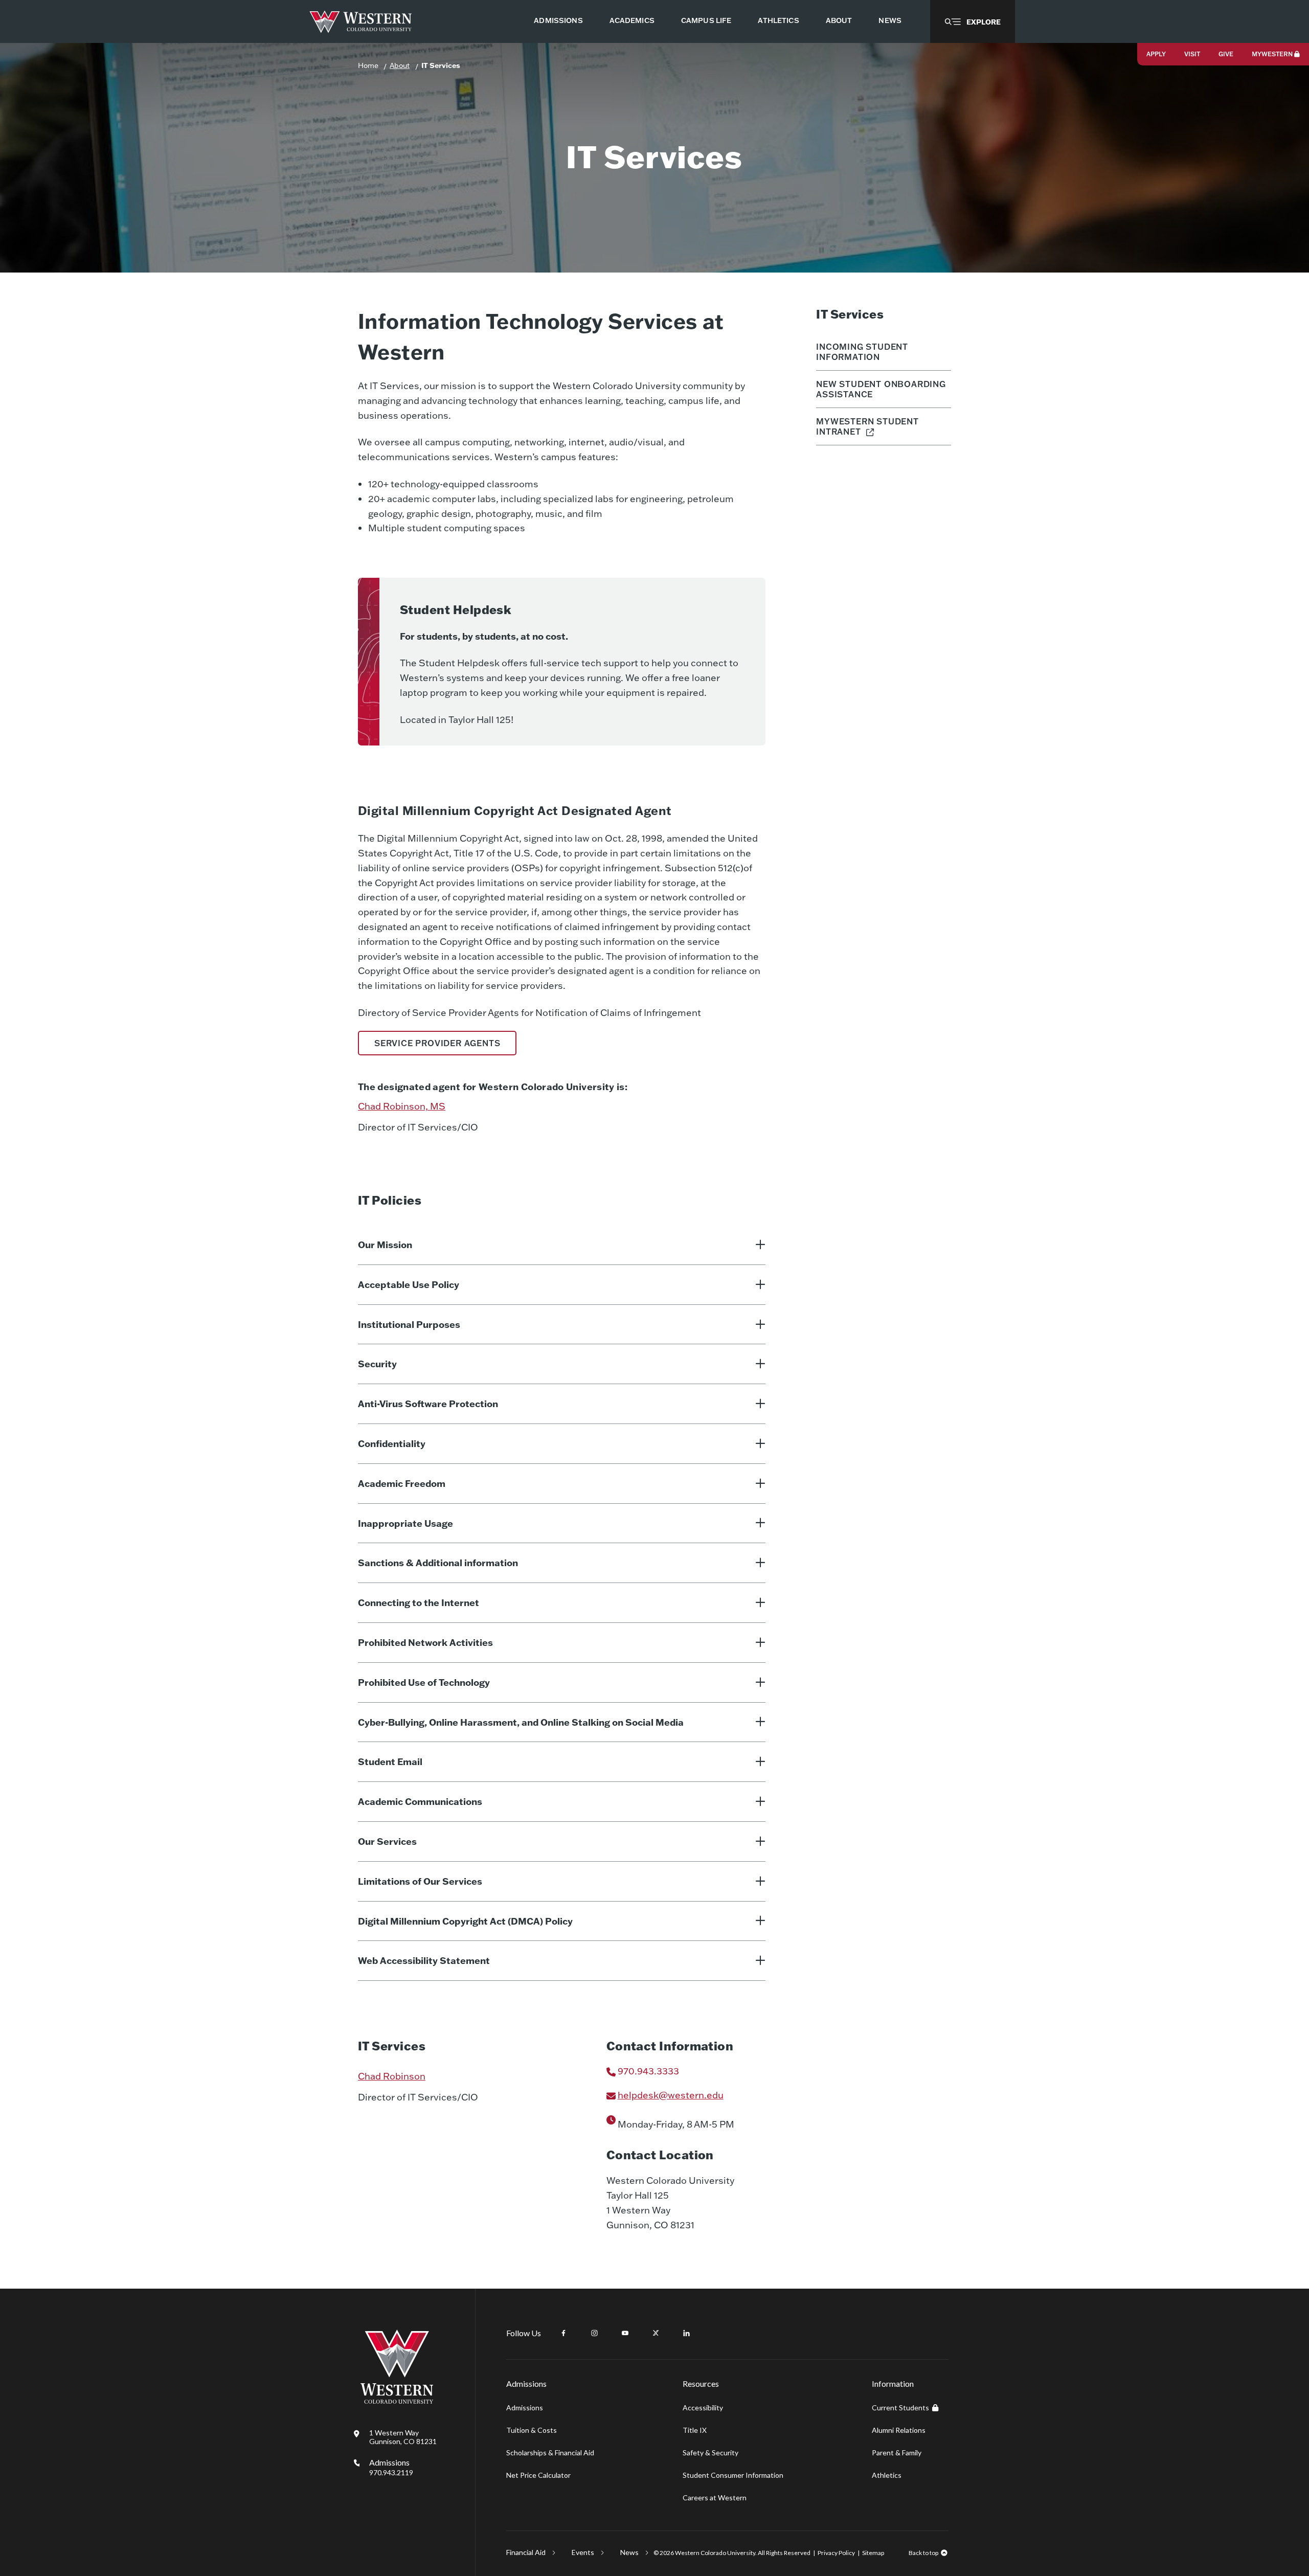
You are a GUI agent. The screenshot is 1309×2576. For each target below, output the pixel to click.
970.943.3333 (648, 2071)
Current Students (900, 2408)
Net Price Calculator (538, 2475)
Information (893, 2383)
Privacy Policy (836, 2553)
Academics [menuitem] (632, 20)
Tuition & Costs (532, 2430)
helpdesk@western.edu (671, 2095)
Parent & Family (897, 2453)
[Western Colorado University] (397, 2401)
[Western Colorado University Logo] (361, 22)
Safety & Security (710, 2453)
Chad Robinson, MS (402, 1106)
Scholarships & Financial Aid (550, 2453)
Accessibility (703, 2408)
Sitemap (873, 2553)
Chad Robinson (392, 2076)
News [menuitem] (890, 20)
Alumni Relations (899, 2430)
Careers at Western (715, 2498)
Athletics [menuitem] (778, 20)
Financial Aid (526, 2552)
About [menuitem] (839, 20)
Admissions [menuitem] (558, 20)
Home (368, 65)
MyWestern (1272, 54)
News (629, 2552)
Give (1226, 54)
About (400, 65)
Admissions (391, 2467)
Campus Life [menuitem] (706, 20)
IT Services (441, 65)
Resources (701, 2383)
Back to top (923, 2553)
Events (583, 2552)
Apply (1156, 54)
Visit (1192, 54)
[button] (973, 21)
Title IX (695, 2430)
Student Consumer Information (733, 2475)
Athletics (887, 2475)
